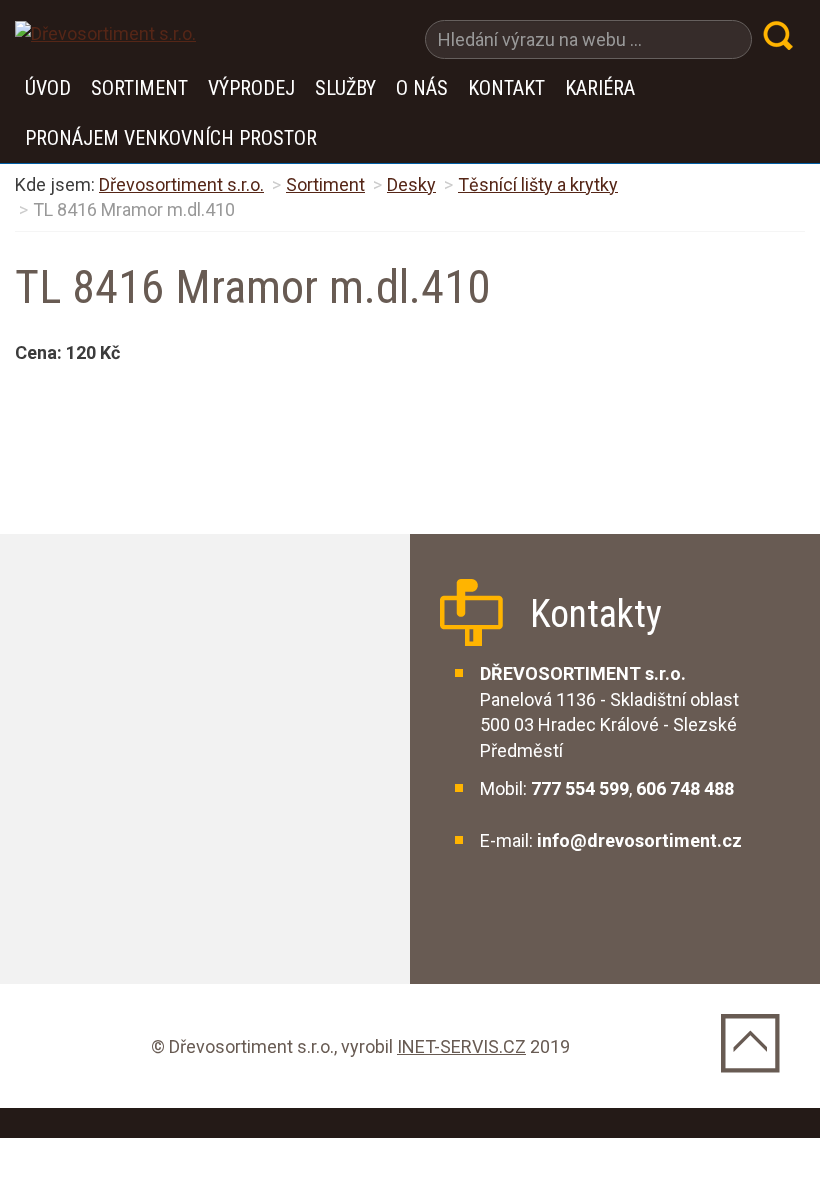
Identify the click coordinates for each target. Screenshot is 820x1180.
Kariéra (600, 88)
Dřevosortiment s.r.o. (181, 184)
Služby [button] (345, 88)
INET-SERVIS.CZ (461, 1046)
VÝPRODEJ (251, 88)
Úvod (48, 88)
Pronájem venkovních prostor (171, 138)
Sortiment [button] (139, 88)
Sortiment (325, 184)
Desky (411, 184)
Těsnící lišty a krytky (538, 184)
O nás (422, 88)
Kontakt (506, 88)
